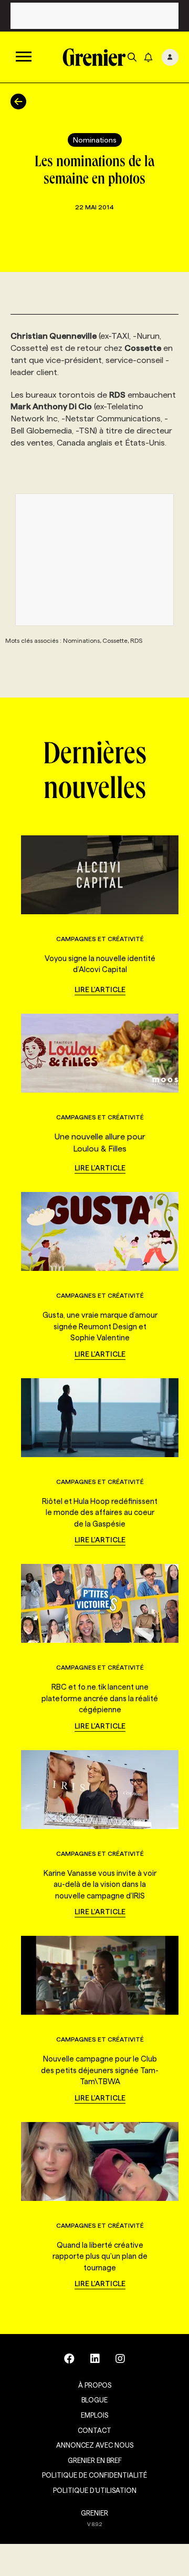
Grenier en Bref (95, 2460)
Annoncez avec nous (95, 2445)
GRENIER (94, 2513)
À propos (95, 2385)
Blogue (94, 2400)
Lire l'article (100, 989)
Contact (94, 2430)
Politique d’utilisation (95, 2490)
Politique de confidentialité (94, 2475)
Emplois (94, 2415)
